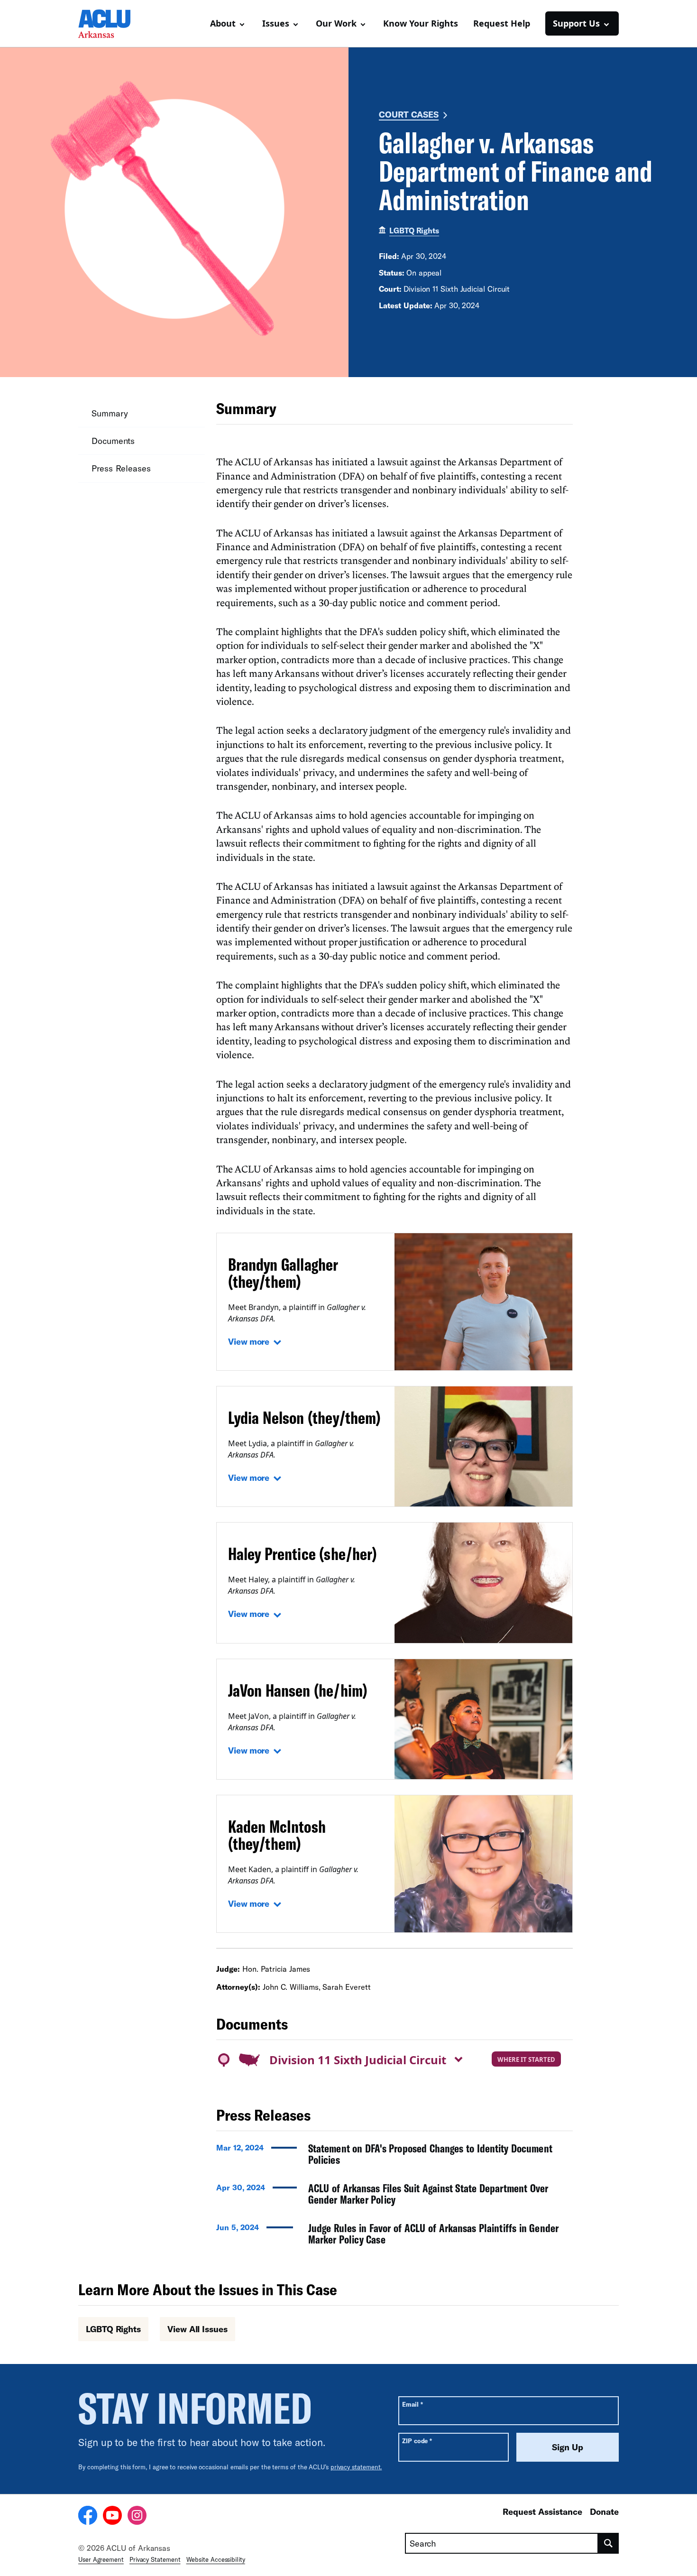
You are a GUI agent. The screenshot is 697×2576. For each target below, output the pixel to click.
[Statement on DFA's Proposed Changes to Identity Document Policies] (394, 2157)
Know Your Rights (421, 23)
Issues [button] (276, 23)
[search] (609, 2543)
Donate (604, 2511)
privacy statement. (356, 2467)
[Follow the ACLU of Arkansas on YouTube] (112, 2517)
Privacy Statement (155, 2559)
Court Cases (409, 114)
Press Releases (121, 468)
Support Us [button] (576, 23)
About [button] (223, 23)
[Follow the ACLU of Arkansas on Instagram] (137, 2517)
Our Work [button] (336, 23)
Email (412, 2404)
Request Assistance (542, 2511)
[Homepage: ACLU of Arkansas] (111, 24)
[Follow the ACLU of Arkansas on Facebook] (88, 2517)
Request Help (502, 23)
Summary (110, 413)
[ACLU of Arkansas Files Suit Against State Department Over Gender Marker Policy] (394, 2197)
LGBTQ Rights (414, 230)
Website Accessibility (216, 2559)
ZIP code (417, 2441)
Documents (113, 441)
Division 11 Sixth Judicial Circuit (358, 2060)
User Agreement (101, 2559)
